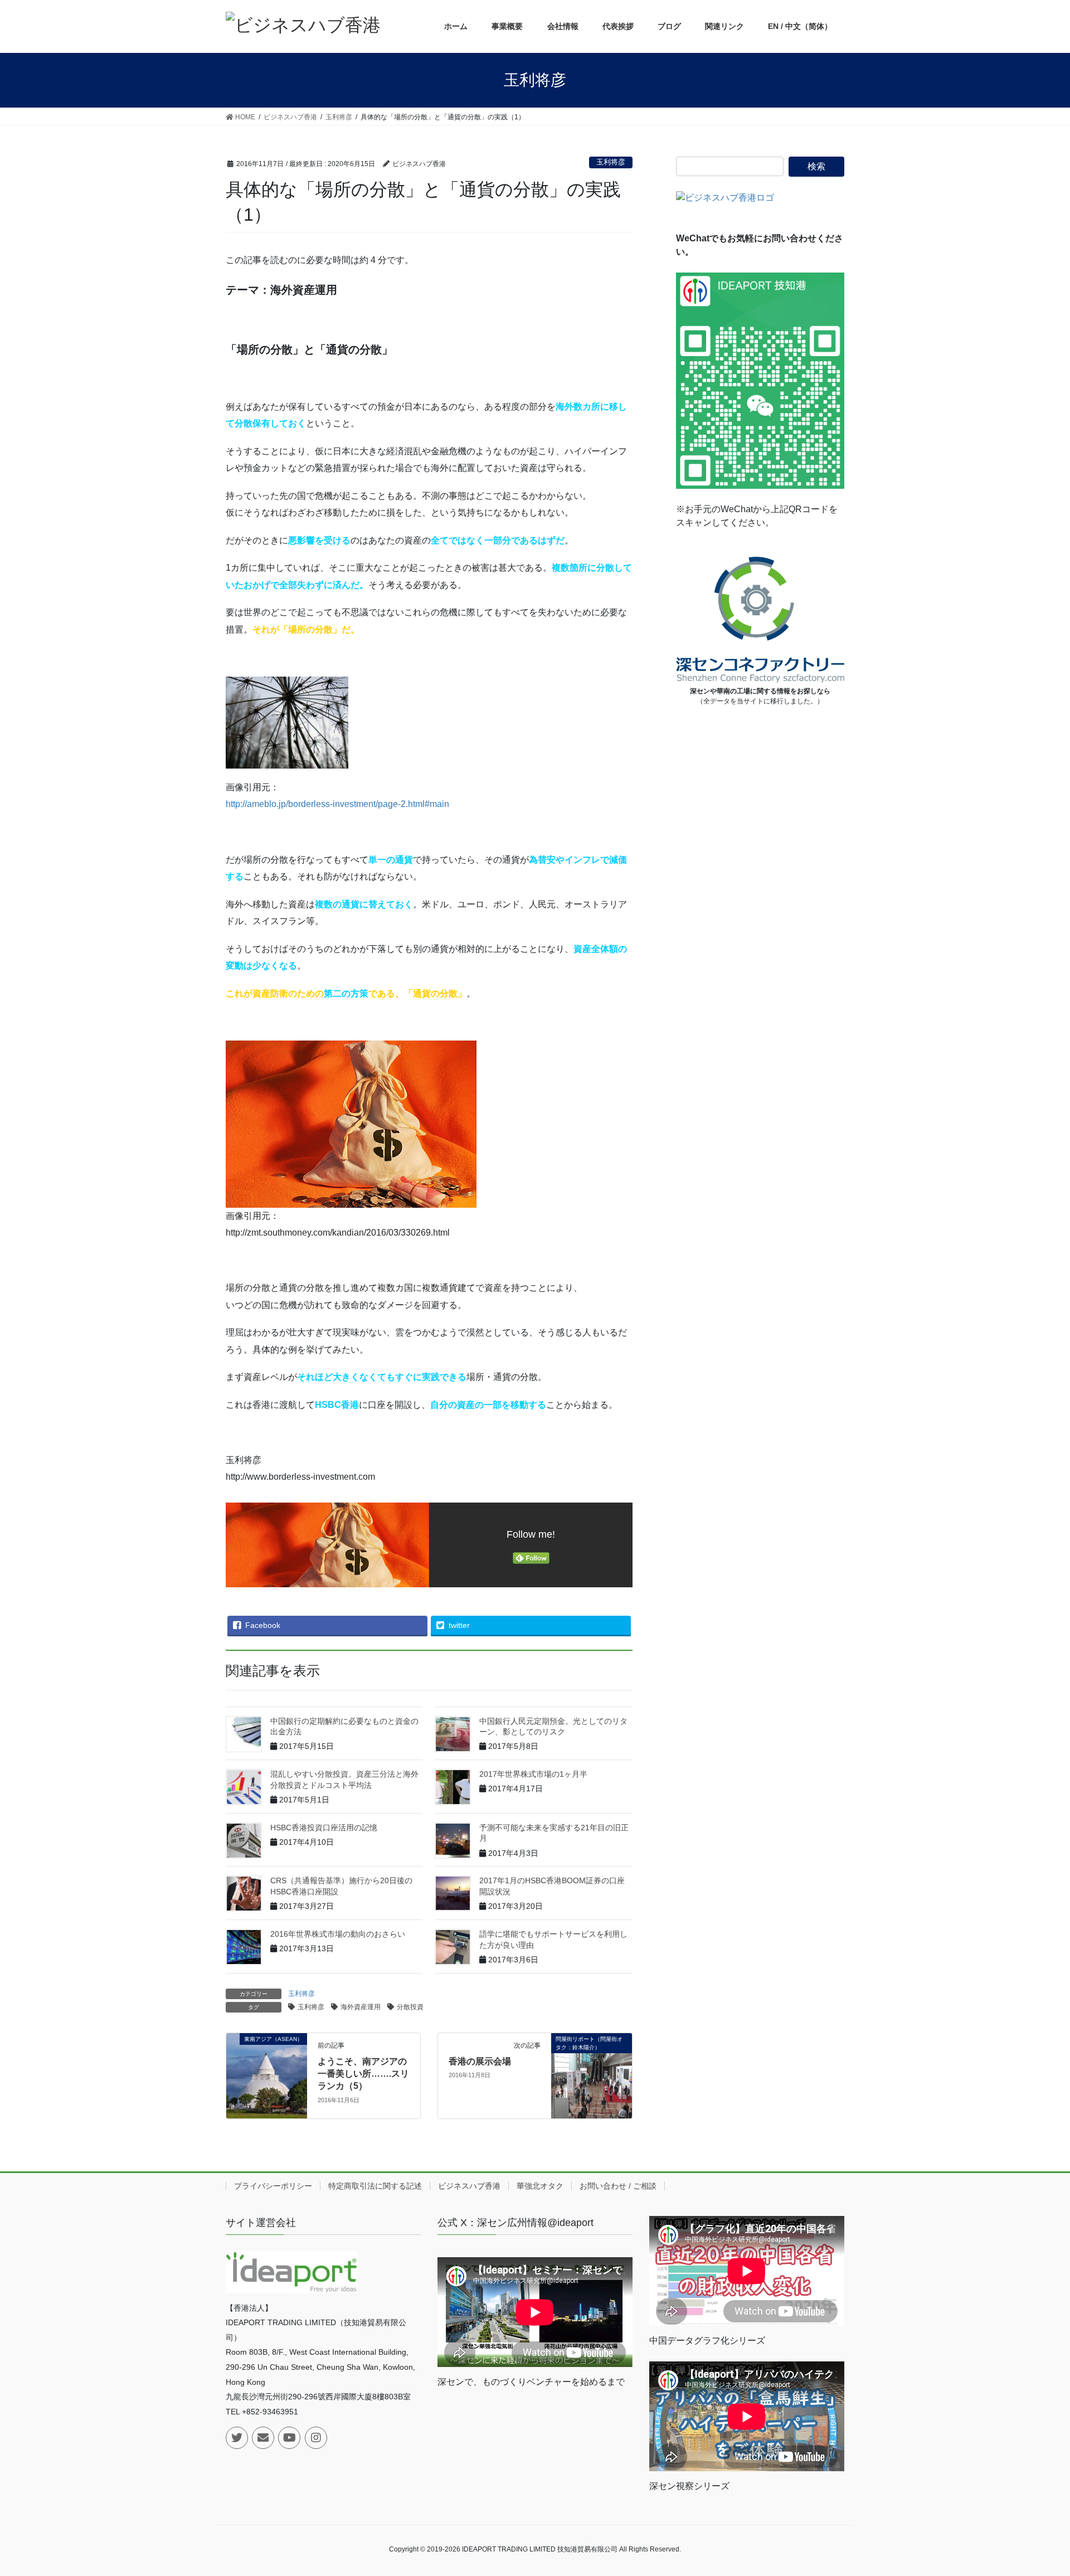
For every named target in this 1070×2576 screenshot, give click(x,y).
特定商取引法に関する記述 (375, 2186)
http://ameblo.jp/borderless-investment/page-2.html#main (337, 804)
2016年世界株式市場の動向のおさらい (338, 1934)
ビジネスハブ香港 (469, 2186)
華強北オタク (540, 2186)
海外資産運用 (361, 2007)
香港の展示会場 (480, 2061)
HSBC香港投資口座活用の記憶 (324, 1827)
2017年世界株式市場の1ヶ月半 (533, 1774)
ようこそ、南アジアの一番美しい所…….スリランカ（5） (363, 2074)
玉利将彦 (611, 162)
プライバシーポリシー (273, 2186)
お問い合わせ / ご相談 (618, 2186)
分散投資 (410, 2007)
